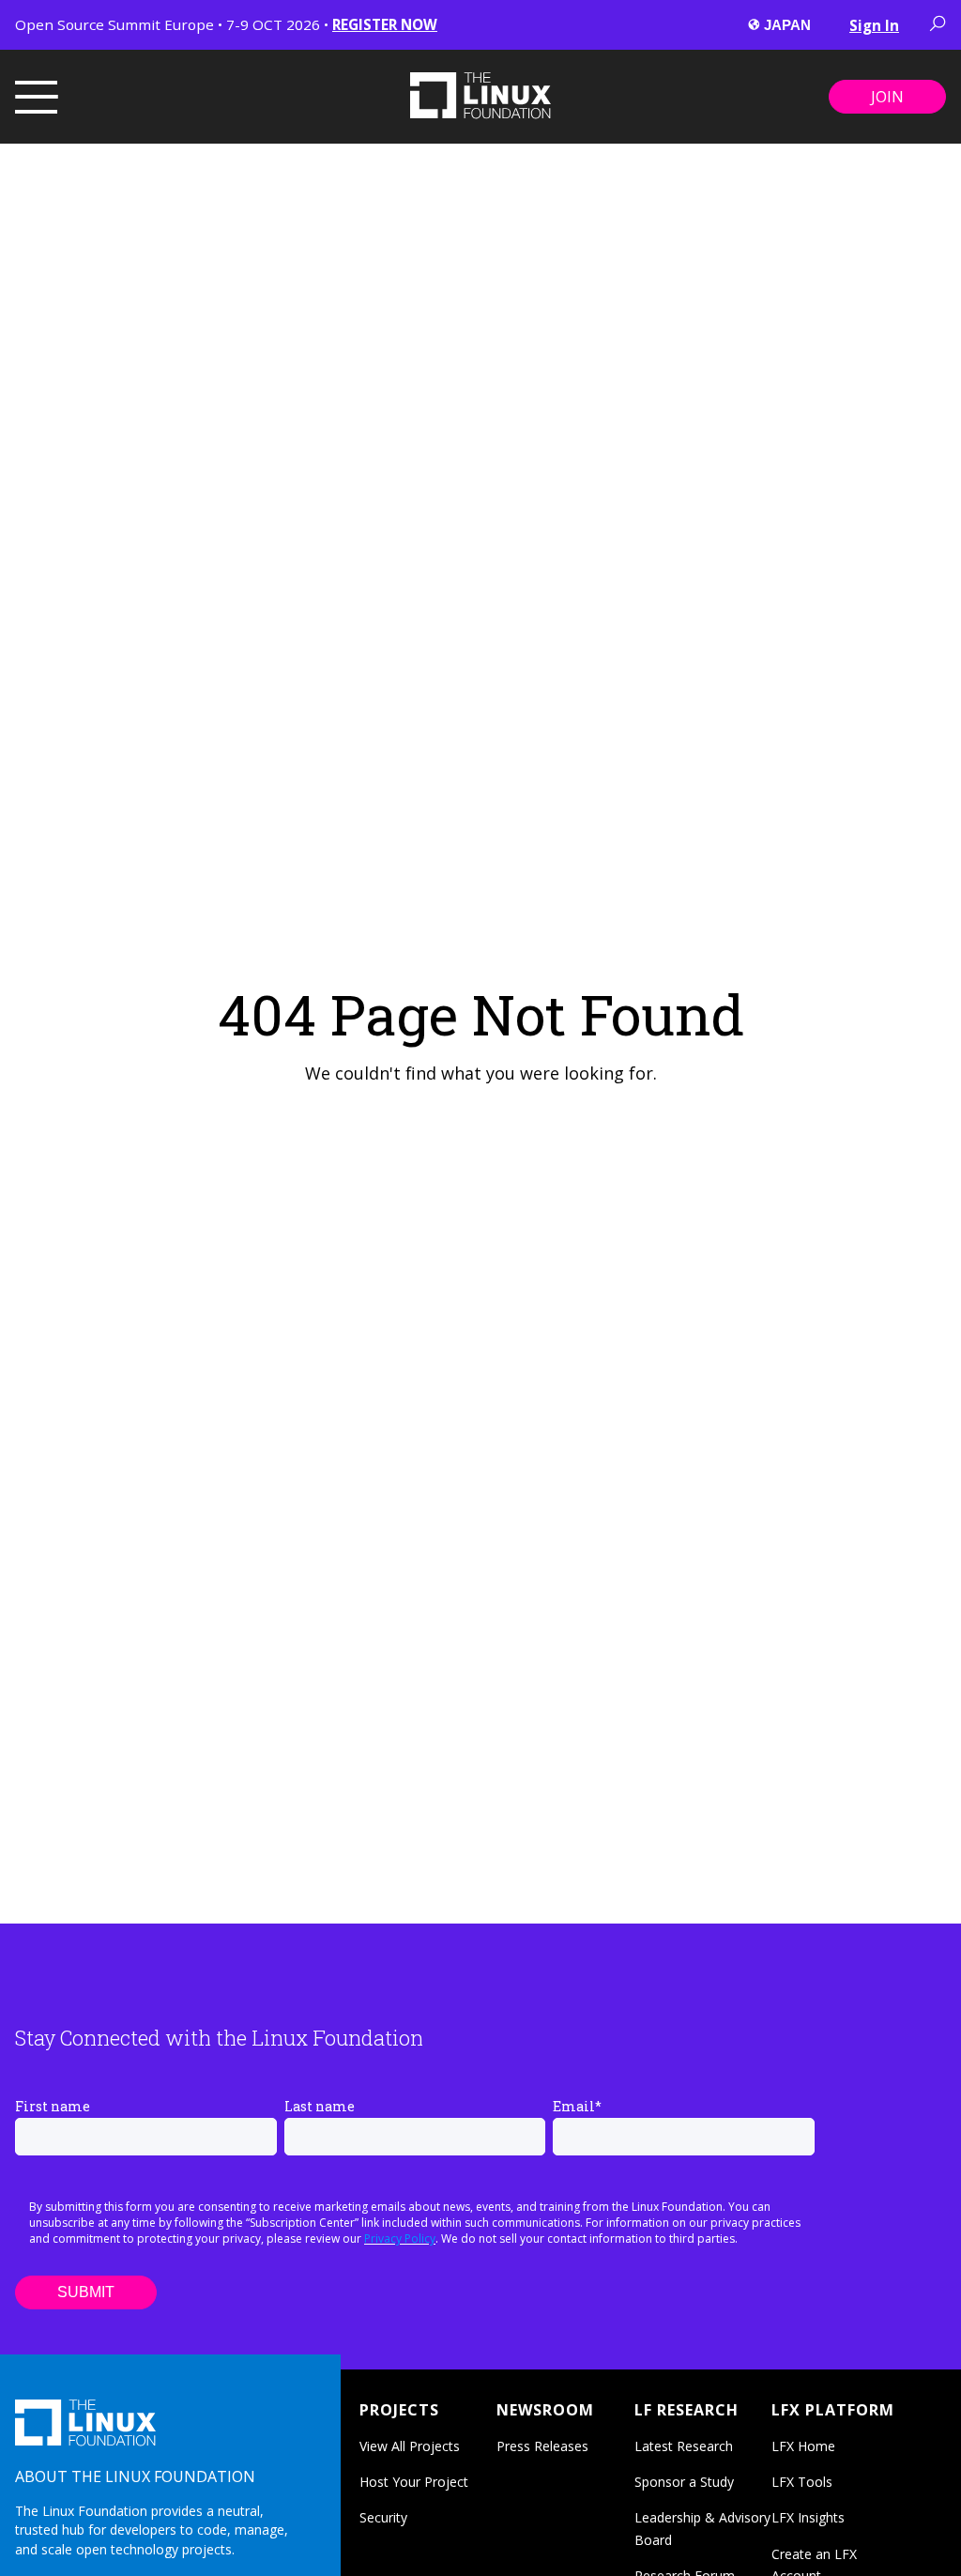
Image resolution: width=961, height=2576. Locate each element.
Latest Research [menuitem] (684, 2446)
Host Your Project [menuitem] (414, 2482)
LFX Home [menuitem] (803, 2446)
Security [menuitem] (383, 2517)
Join (887, 97)
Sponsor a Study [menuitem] (684, 2482)
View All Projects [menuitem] (410, 2446)
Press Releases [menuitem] (542, 2446)
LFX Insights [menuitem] (808, 2517)
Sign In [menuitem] (874, 25)
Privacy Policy (400, 2239)
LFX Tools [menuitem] (802, 2482)
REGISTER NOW (385, 24)
